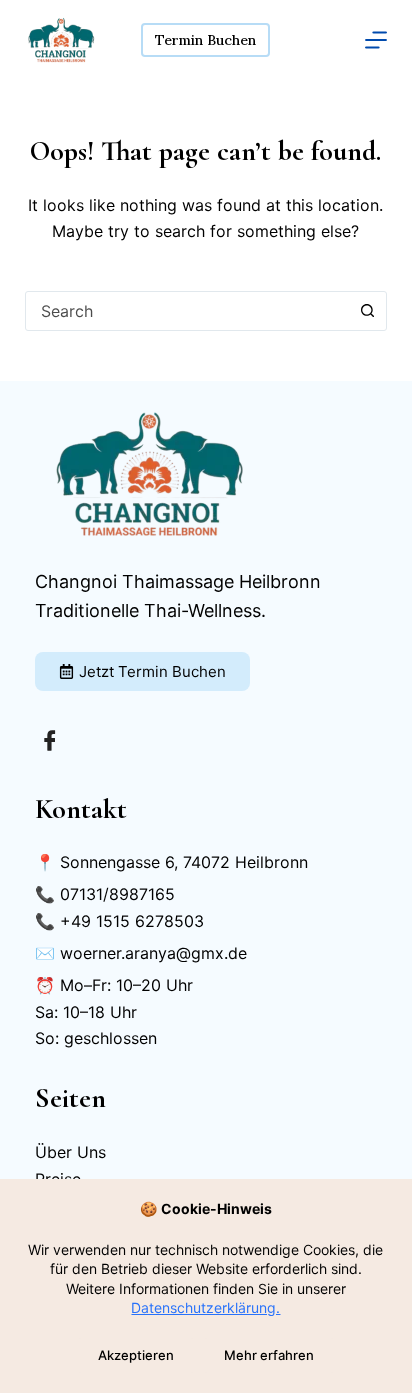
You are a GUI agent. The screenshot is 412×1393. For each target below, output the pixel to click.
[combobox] (187, 311)
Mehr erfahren (269, 1355)
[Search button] (367, 311)
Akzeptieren (136, 1355)
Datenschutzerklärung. (205, 1307)
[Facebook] (50, 740)
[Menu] (376, 40)
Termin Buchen (205, 40)
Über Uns (70, 1152)
